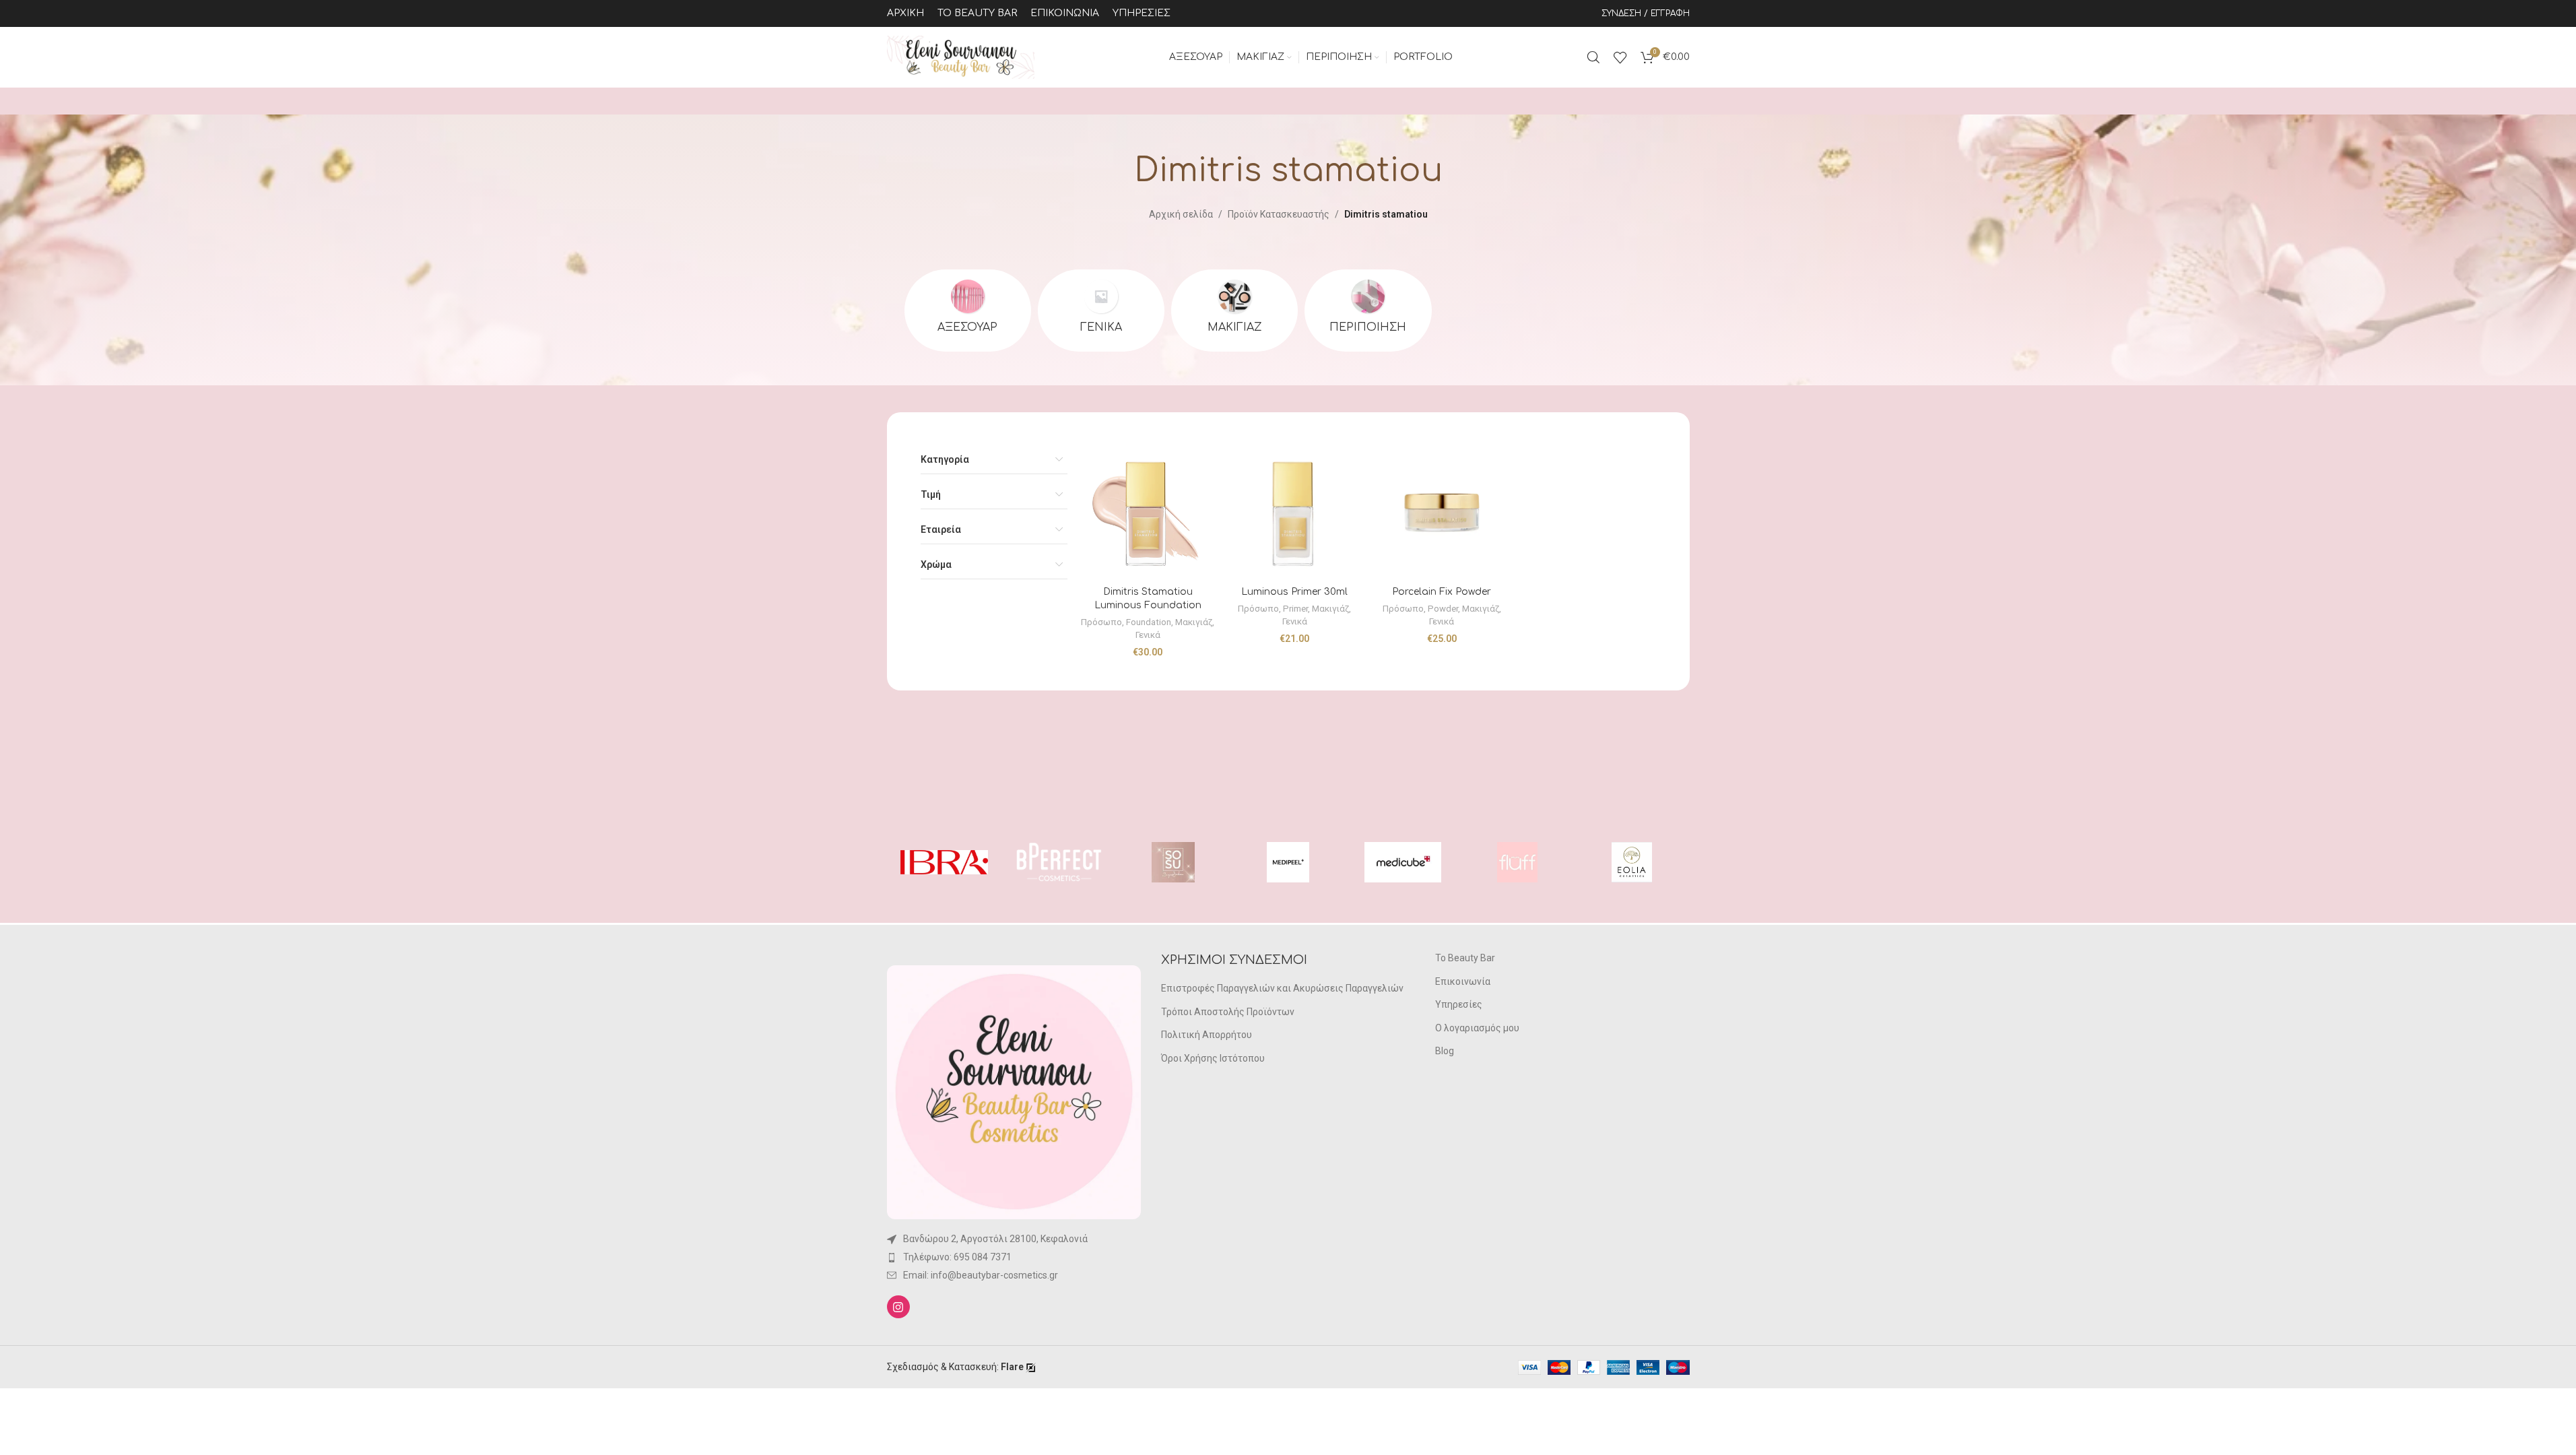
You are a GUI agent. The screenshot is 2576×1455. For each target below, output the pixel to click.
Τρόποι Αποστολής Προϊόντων (1228, 1012)
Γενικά (1148, 635)
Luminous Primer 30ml (1294, 592)
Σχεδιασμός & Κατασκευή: (955, 1367)
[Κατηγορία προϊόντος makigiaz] (1234, 311)
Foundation (1149, 622)
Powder (1443, 609)
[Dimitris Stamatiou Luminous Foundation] (1148, 513)
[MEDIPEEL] (1288, 862)
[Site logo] (961, 57)
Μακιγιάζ (1194, 622)
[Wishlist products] (1620, 57)
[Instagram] (898, 1307)
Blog (1445, 1051)
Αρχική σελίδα (1181, 214)
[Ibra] (944, 862)
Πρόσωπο (1101, 622)
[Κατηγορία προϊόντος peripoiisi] (1368, 311)
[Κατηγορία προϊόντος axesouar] (968, 311)
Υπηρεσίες (1459, 1004)
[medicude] (1403, 862)
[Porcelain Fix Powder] (1442, 513)
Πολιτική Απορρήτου (1207, 1035)
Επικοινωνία (1463, 981)
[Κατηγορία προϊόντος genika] (1101, 311)
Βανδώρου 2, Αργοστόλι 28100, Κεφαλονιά (995, 1239)
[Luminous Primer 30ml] (1294, 513)
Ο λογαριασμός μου (1477, 1028)
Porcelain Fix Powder (1442, 592)
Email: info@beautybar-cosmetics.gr (981, 1275)
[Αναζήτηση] (1593, 57)
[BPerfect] (1059, 862)
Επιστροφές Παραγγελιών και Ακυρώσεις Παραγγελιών (1282, 988)
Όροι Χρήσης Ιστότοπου (1213, 1058)
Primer (1295, 609)
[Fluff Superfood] (1517, 862)
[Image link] (1014, 1091)
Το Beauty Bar (1465, 958)
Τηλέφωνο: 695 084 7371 (957, 1257)
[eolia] (1632, 862)
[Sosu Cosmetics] (1173, 862)
